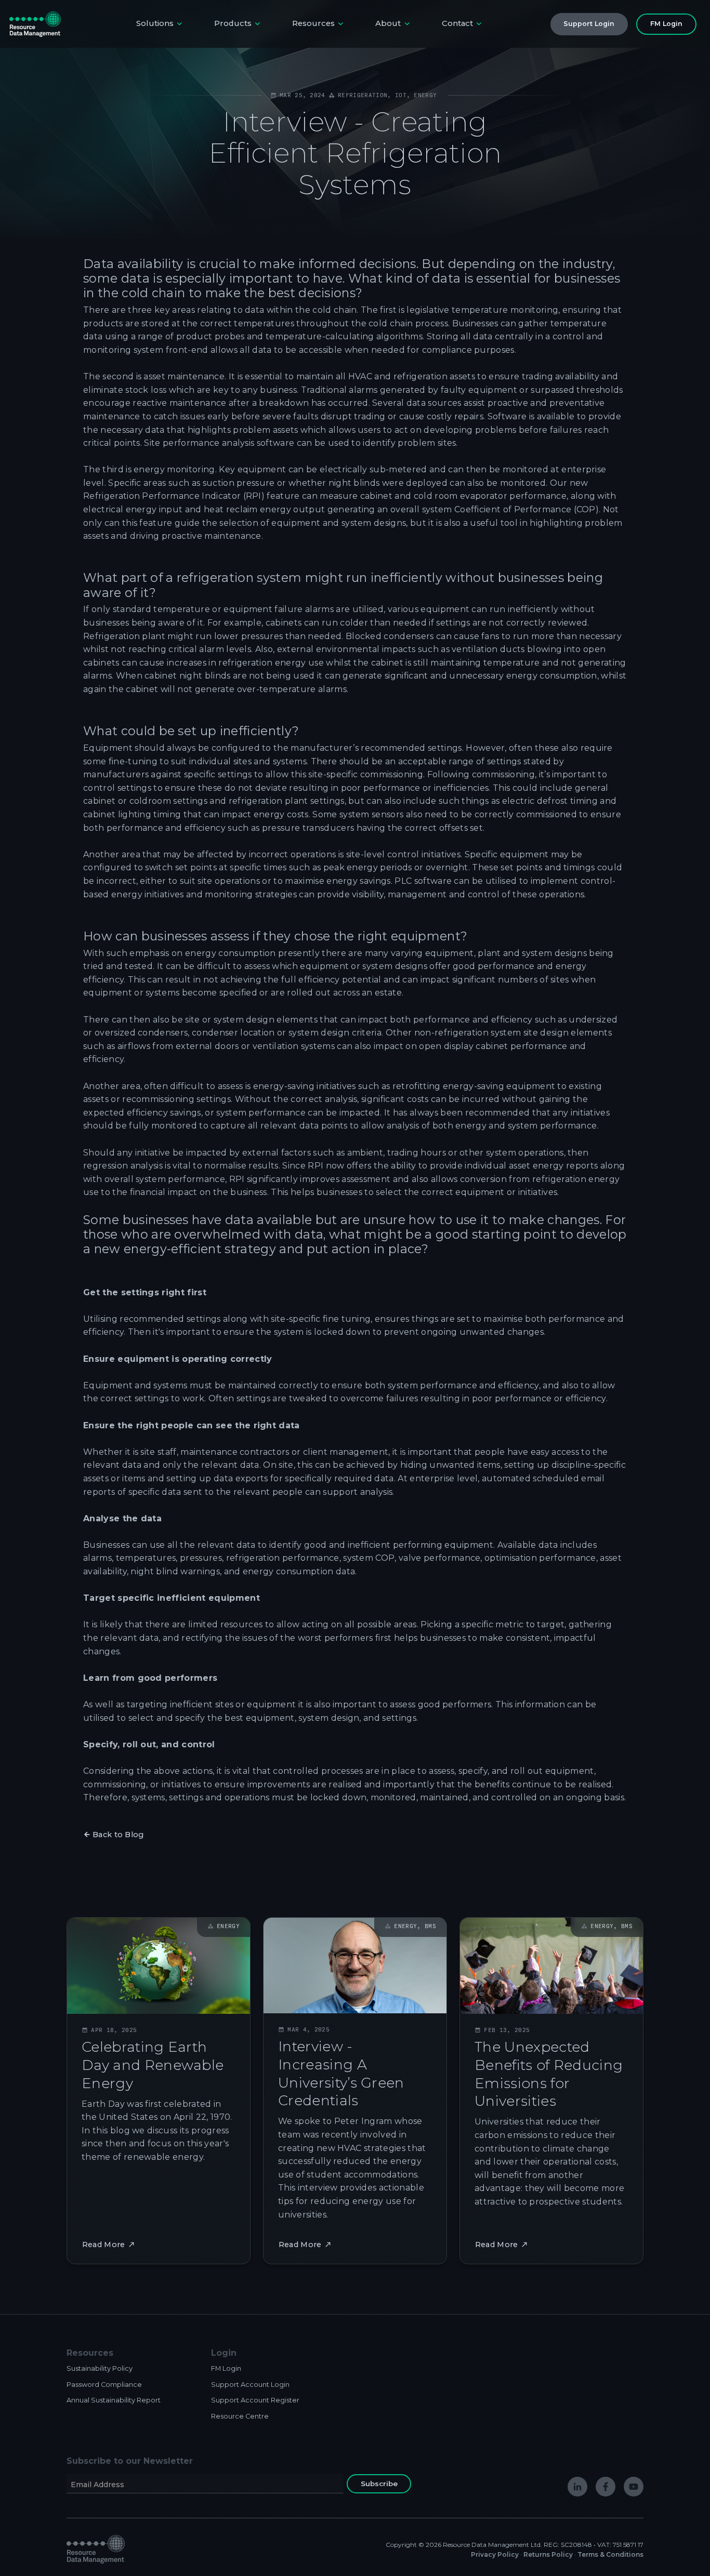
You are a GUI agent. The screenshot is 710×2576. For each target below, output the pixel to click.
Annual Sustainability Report (114, 2400)
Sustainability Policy (100, 2368)
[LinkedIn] (577, 2487)
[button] (160, 24)
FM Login (226, 2368)
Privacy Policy (495, 2554)
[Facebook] (606, 2487)
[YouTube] (634, 2487)
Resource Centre (240, 2416)
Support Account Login (250, 2385)
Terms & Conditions (610, 2554)
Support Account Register (255, 2400)
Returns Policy (548, 2554)
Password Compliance (104, 2385)
